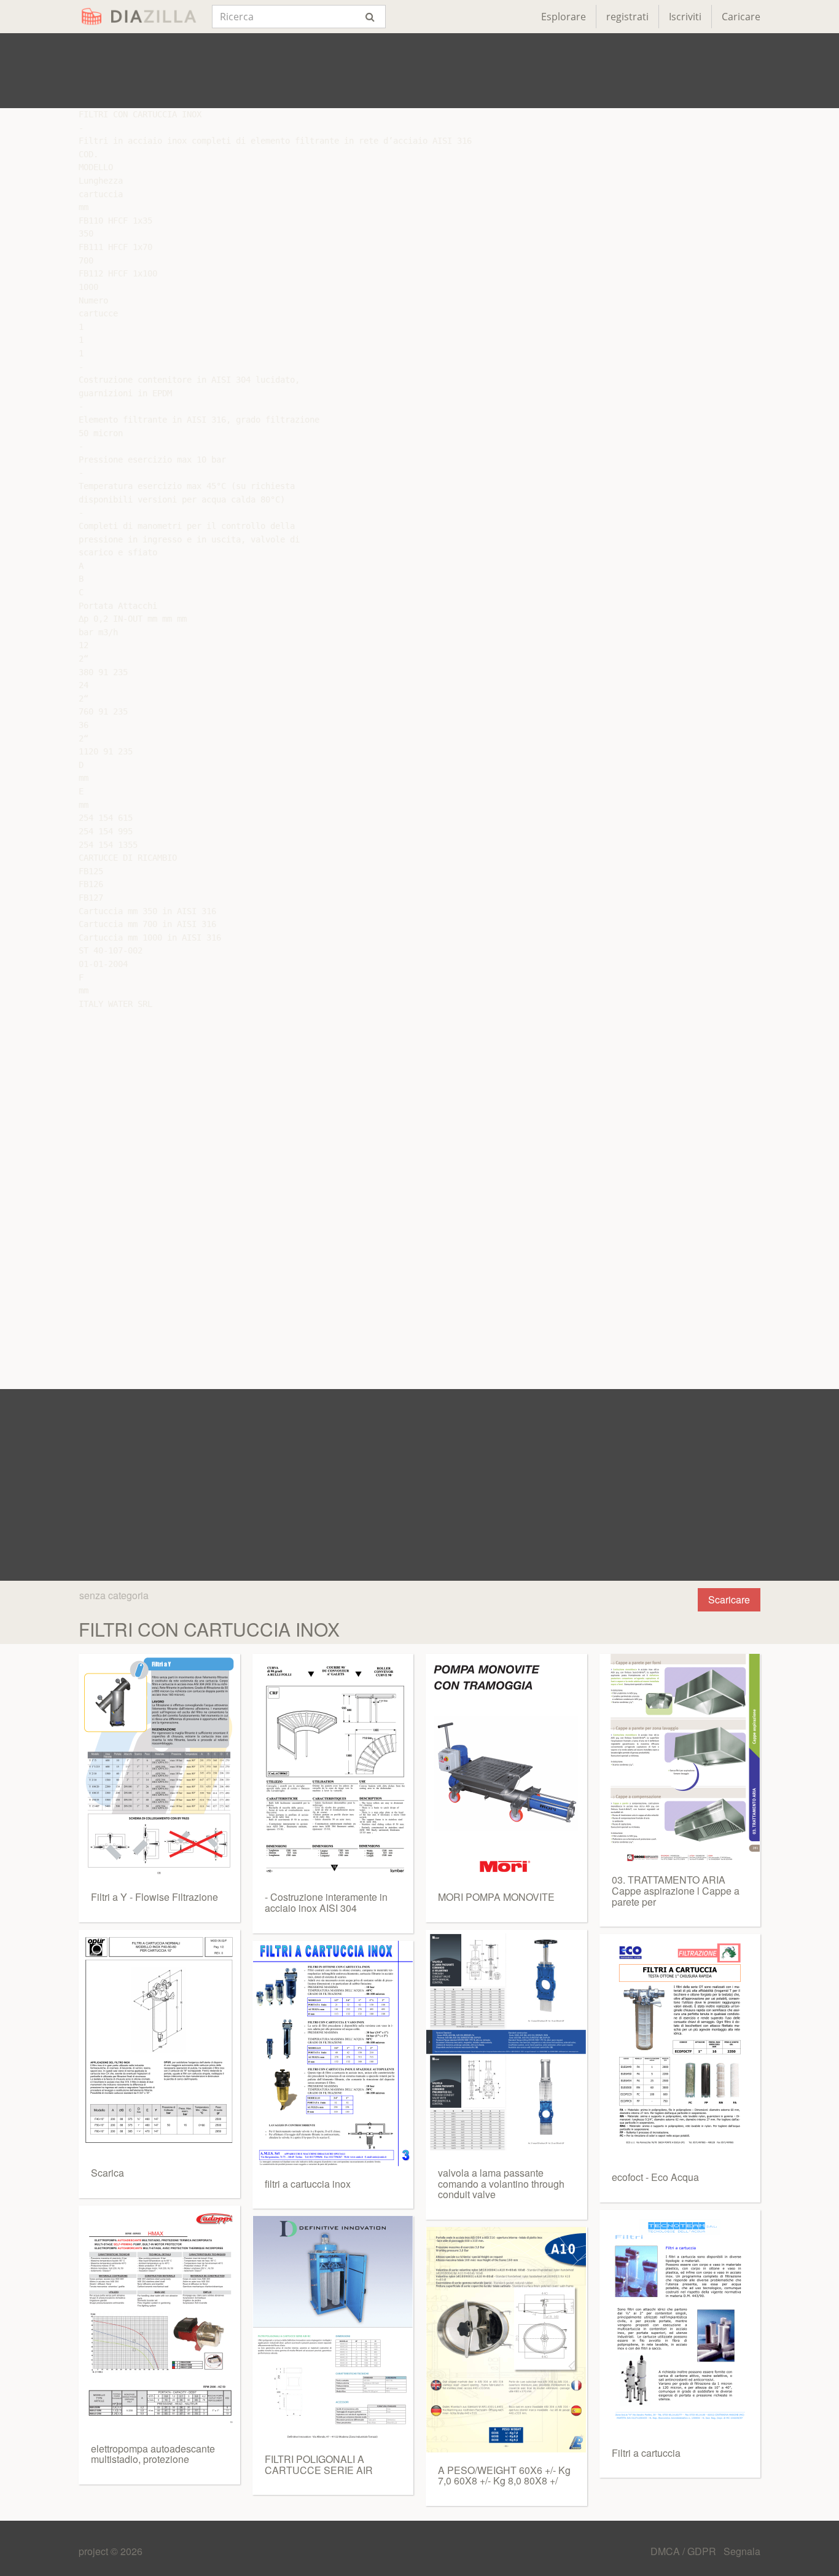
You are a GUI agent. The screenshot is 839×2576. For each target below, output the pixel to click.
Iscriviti (685, 17)
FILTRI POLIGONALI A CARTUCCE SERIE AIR (319, 2464)
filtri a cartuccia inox (308, 2184)
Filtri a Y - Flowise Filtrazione (154, 1897)
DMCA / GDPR (685, 2551)
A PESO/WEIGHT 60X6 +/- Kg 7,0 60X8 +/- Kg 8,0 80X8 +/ (504, 2476)
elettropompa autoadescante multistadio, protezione (153, 2454)
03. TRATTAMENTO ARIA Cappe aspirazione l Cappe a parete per (676, 1890)
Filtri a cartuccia (646, 2453)
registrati (627, 17)
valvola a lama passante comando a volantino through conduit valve (501, 2183)
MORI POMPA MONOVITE (496, 1897)
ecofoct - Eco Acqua (655, 2177)
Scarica (107, 2173)
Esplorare (564, 17)
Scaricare (729, 1599)
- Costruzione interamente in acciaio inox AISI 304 (326, 1902)
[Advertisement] (419, 71)
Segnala (742, 2551)
